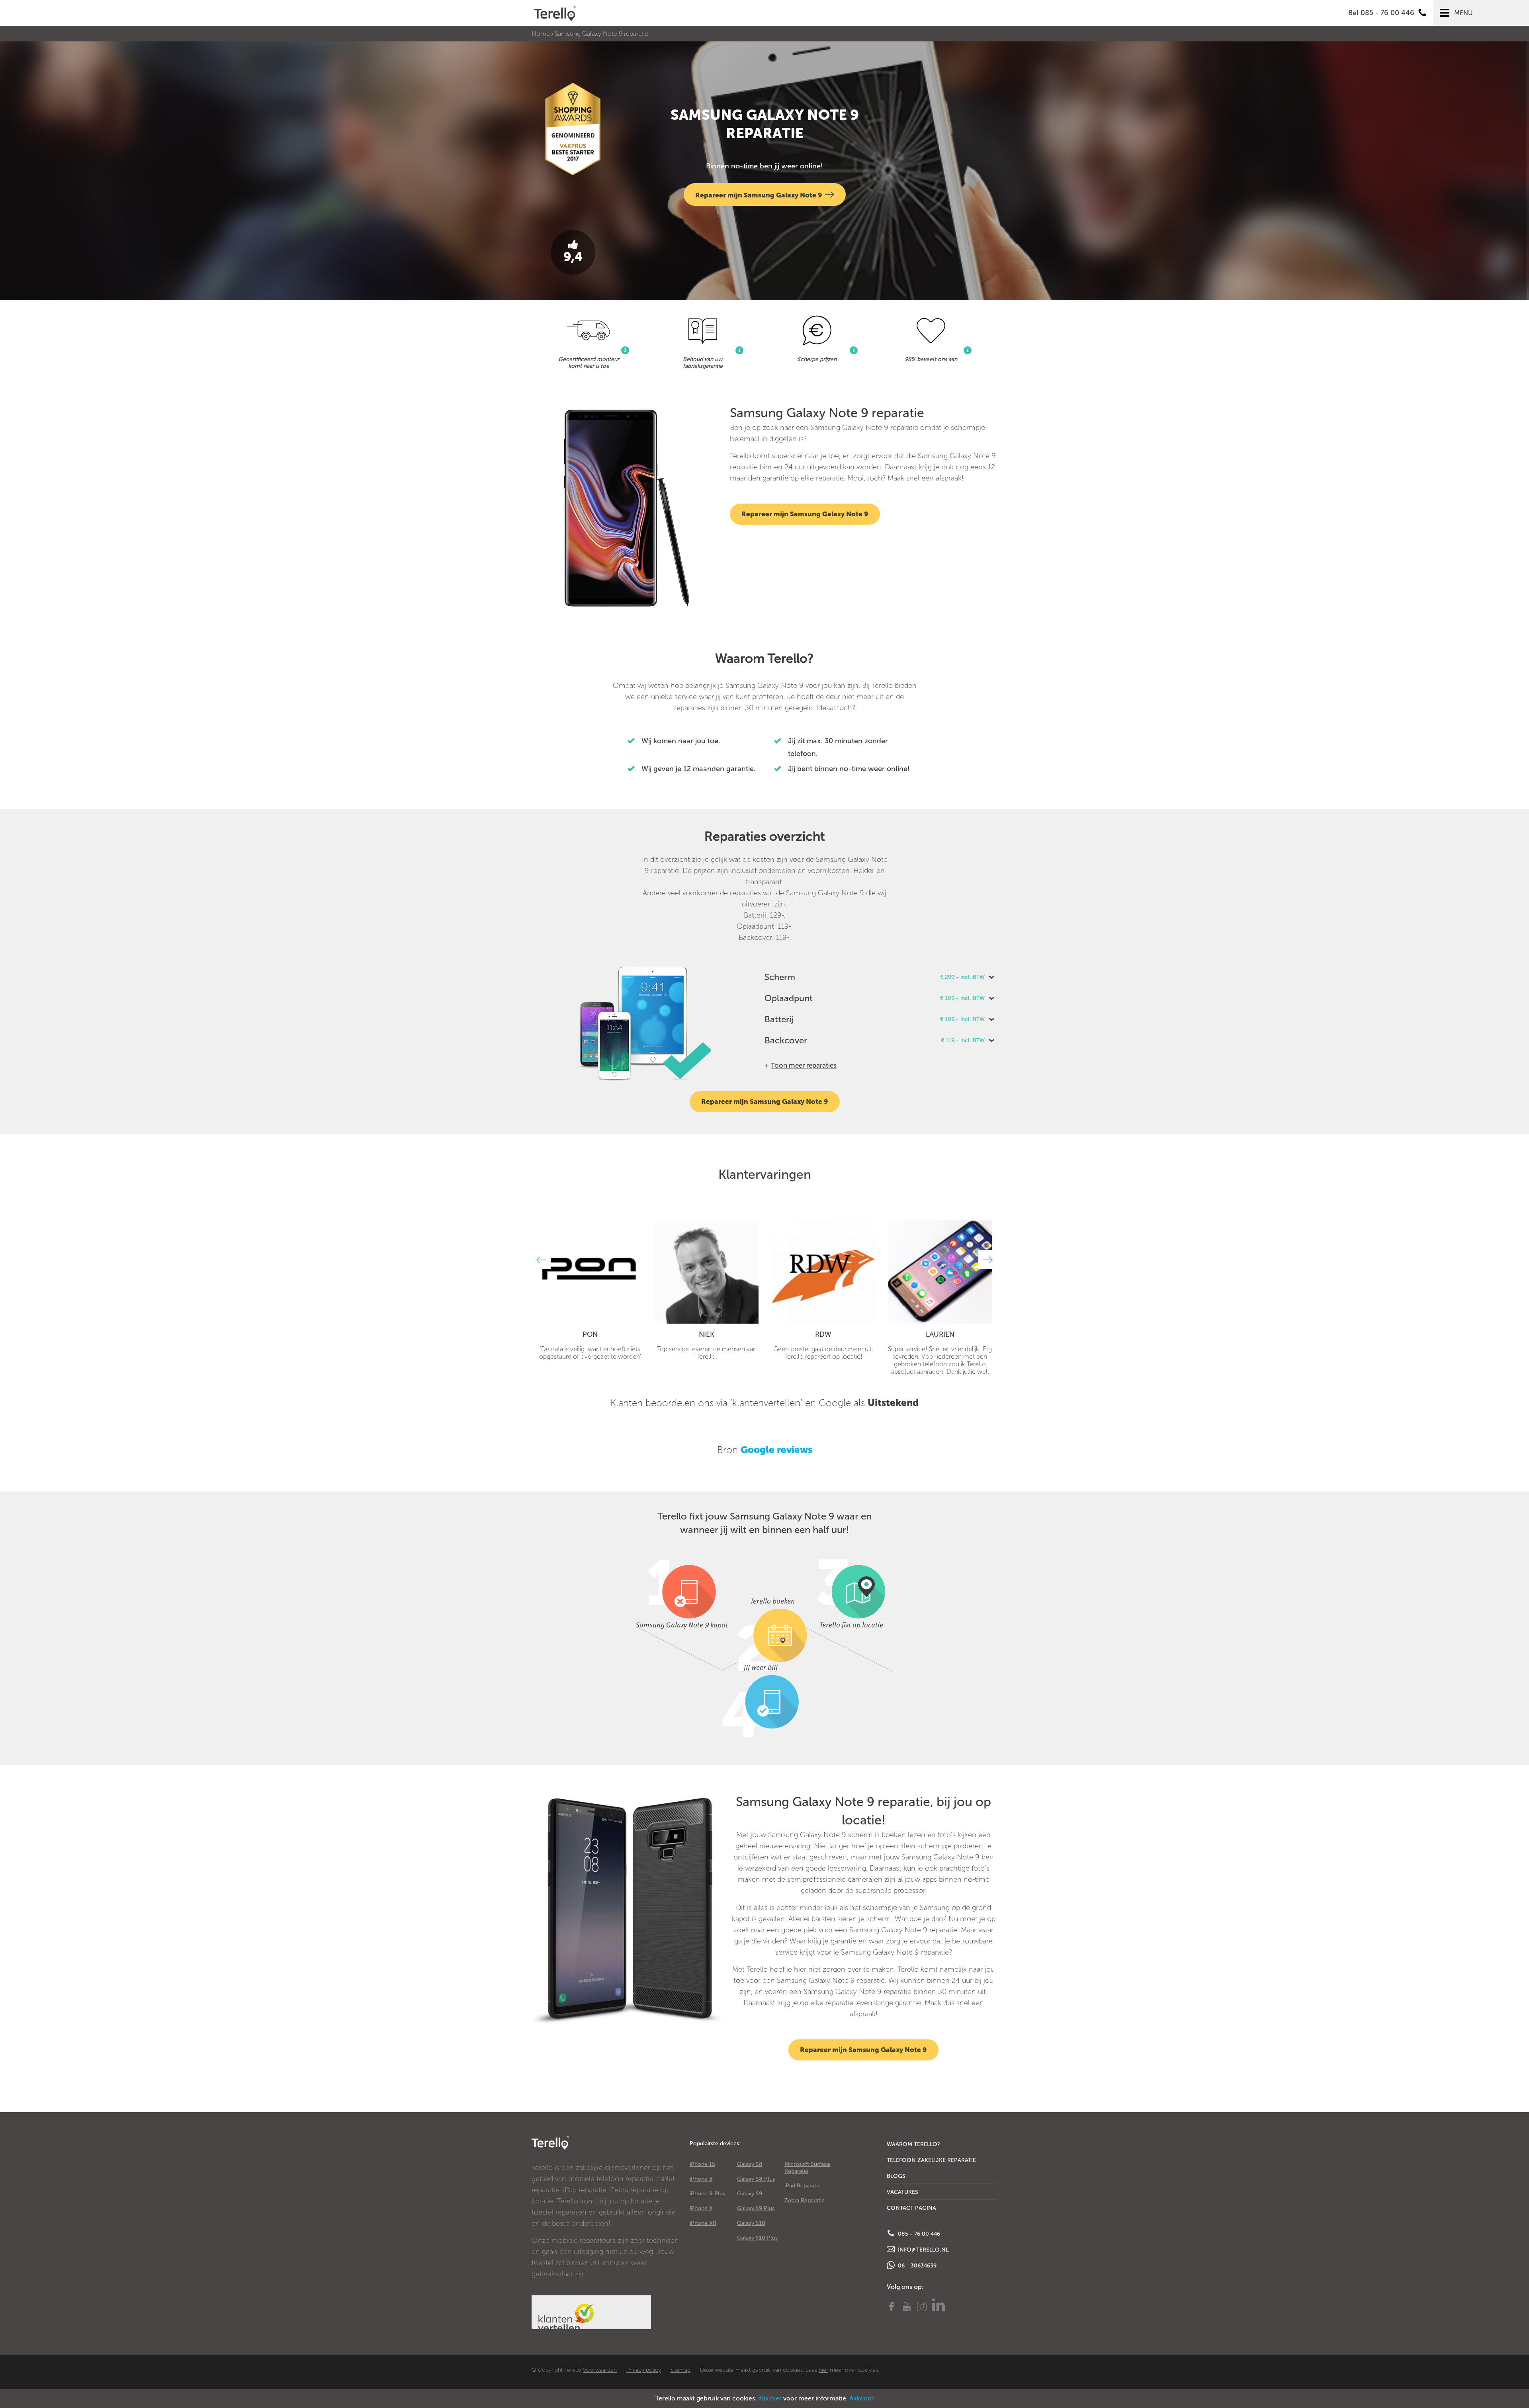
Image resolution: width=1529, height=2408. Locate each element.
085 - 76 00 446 (918, 2234)
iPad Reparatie (803, 2186)
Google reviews (776, 1450)
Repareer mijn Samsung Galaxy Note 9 (759, 195)
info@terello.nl (922, 2250)
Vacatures (902, 2192)
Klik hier (770, 2398)
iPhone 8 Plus (707, 2194)
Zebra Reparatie (805, 2200)
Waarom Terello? (913, 2144)
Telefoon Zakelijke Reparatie (931, 2160)
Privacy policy (644, 2370)
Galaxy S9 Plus (756, 2208)
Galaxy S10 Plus (757, 2238)
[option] (590, 1290)
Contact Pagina (911, 2208)
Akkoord (862, 2398)
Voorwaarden (600, 2370)
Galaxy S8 (750, 2164)
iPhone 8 (701, 2179)
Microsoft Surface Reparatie (807, 2168)
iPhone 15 (702, 2164)
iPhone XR (703, 2223)
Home (541, 34)
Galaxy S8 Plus (756, 2179)
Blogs (896, 2176)
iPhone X (701, 2208)
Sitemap (680, 2370)
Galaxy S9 (750, 2194)
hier (823, 2370)
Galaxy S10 (751, 2223)
